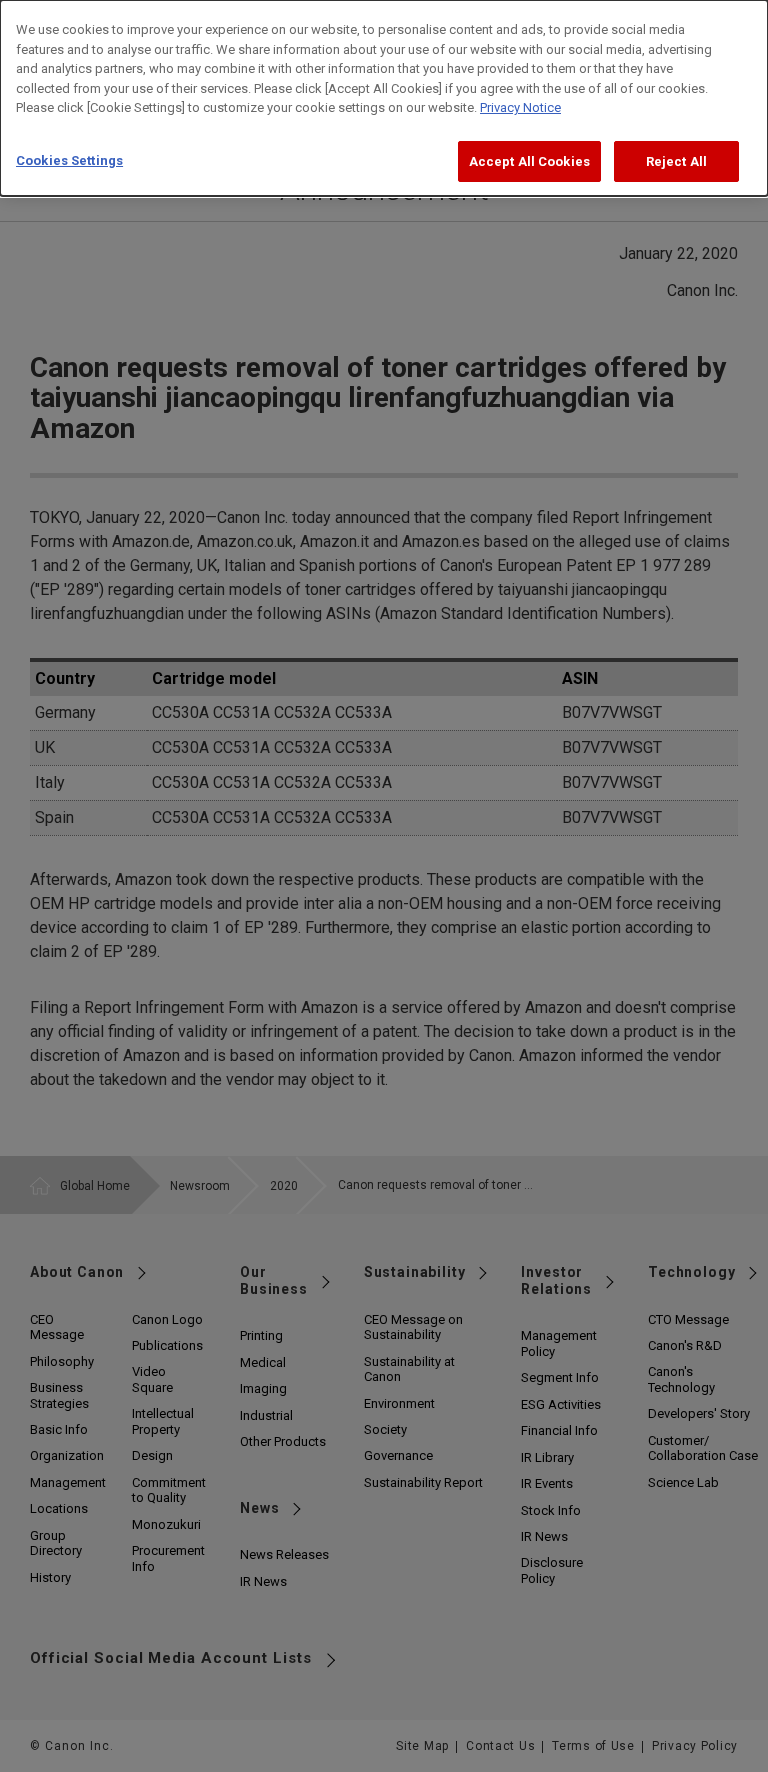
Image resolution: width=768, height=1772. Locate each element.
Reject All (676, 161)
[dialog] (384, 98)
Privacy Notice (520, 107)
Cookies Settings (69, 160)
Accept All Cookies (529, 161)
